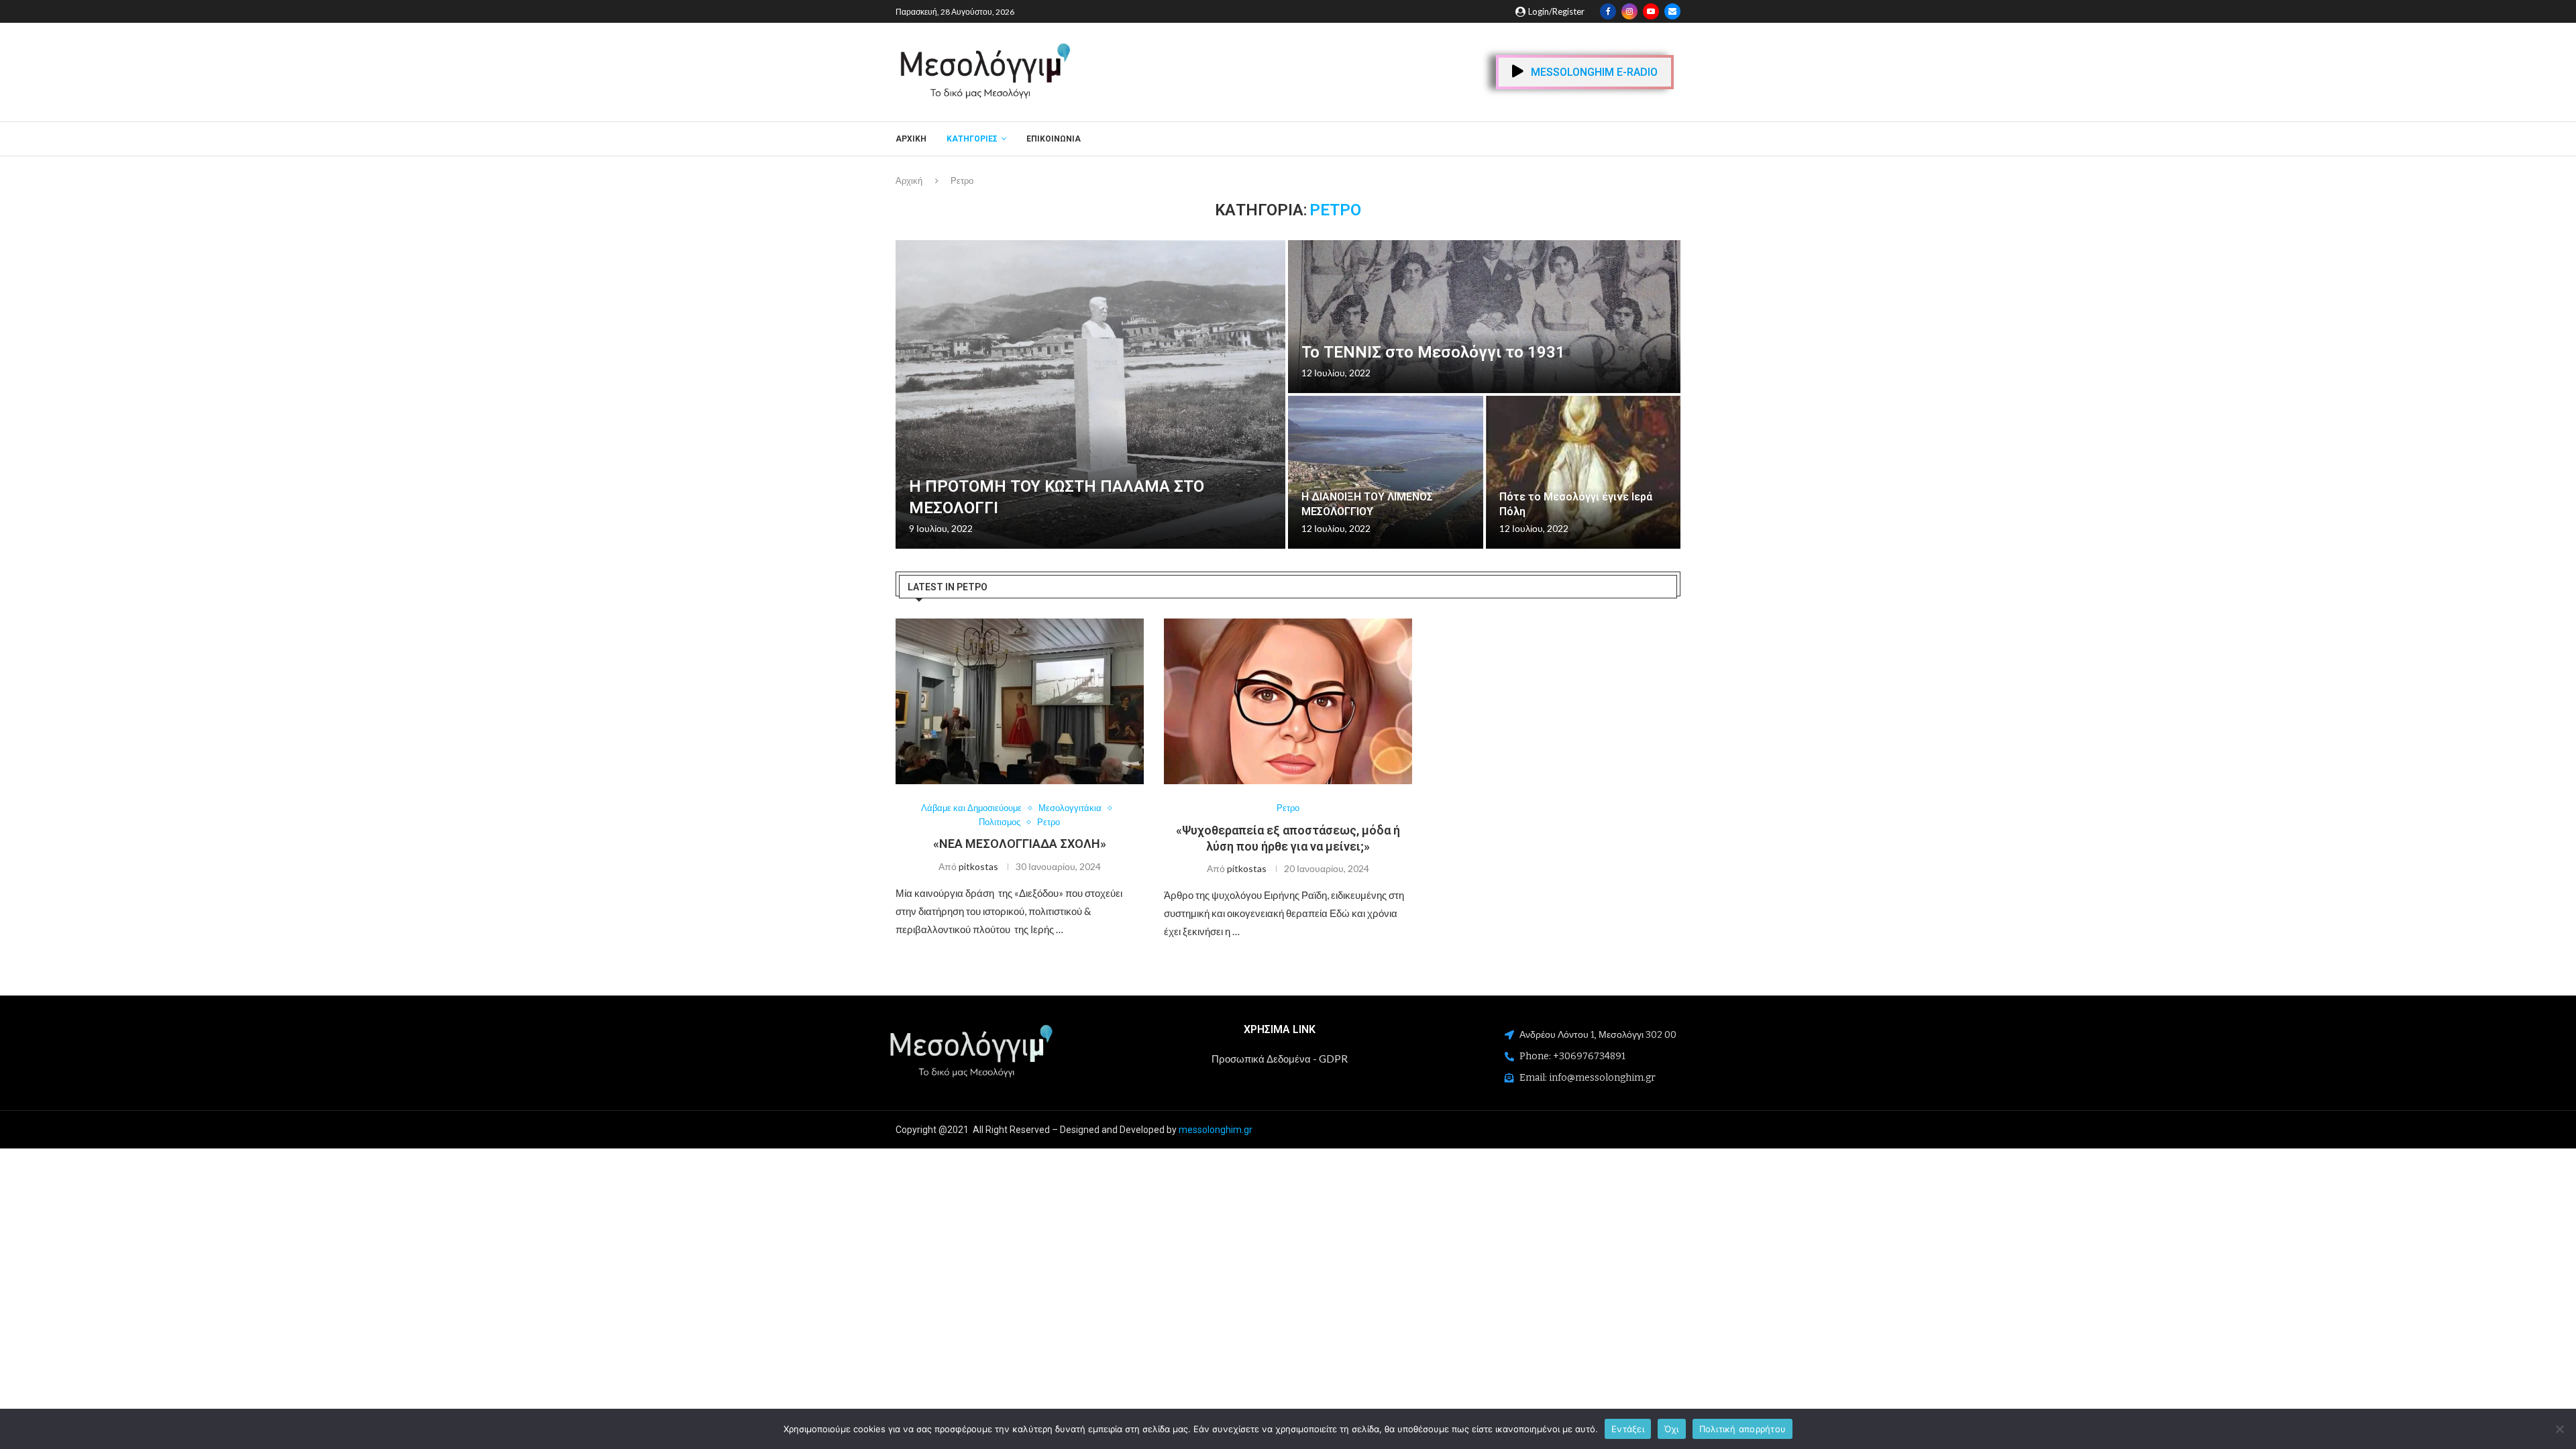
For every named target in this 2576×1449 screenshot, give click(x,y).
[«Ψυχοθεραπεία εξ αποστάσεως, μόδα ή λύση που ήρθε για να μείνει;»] (1288, 701)
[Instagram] (1629, 11)
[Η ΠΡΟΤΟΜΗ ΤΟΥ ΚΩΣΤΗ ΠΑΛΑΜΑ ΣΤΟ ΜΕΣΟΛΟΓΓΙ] (1090, 394)
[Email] (1672, 11)
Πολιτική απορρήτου (1743, 1428)
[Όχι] (2559, 1429)
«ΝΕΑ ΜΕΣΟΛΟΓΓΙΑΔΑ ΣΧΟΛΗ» (1020, 844)
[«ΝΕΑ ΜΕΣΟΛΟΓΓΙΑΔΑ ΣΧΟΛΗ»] (1020, 701)
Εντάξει (1628, 1428)
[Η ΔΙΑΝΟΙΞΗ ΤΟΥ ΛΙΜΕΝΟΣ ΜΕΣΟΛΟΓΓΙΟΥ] (1386, 472)
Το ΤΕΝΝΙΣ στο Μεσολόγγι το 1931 (1433, 352)
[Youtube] (1651, 11)
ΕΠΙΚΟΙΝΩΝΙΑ (1054, 139)
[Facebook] (1608, 11)
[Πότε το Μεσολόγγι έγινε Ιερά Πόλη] (1584, 472)
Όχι (1672, 1428)
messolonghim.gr (1216, 1130)
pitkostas (978, 866)
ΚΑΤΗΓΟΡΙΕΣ (972, 139)
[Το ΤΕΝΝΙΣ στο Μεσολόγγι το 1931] (1484, 317)
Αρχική (911, 139)
